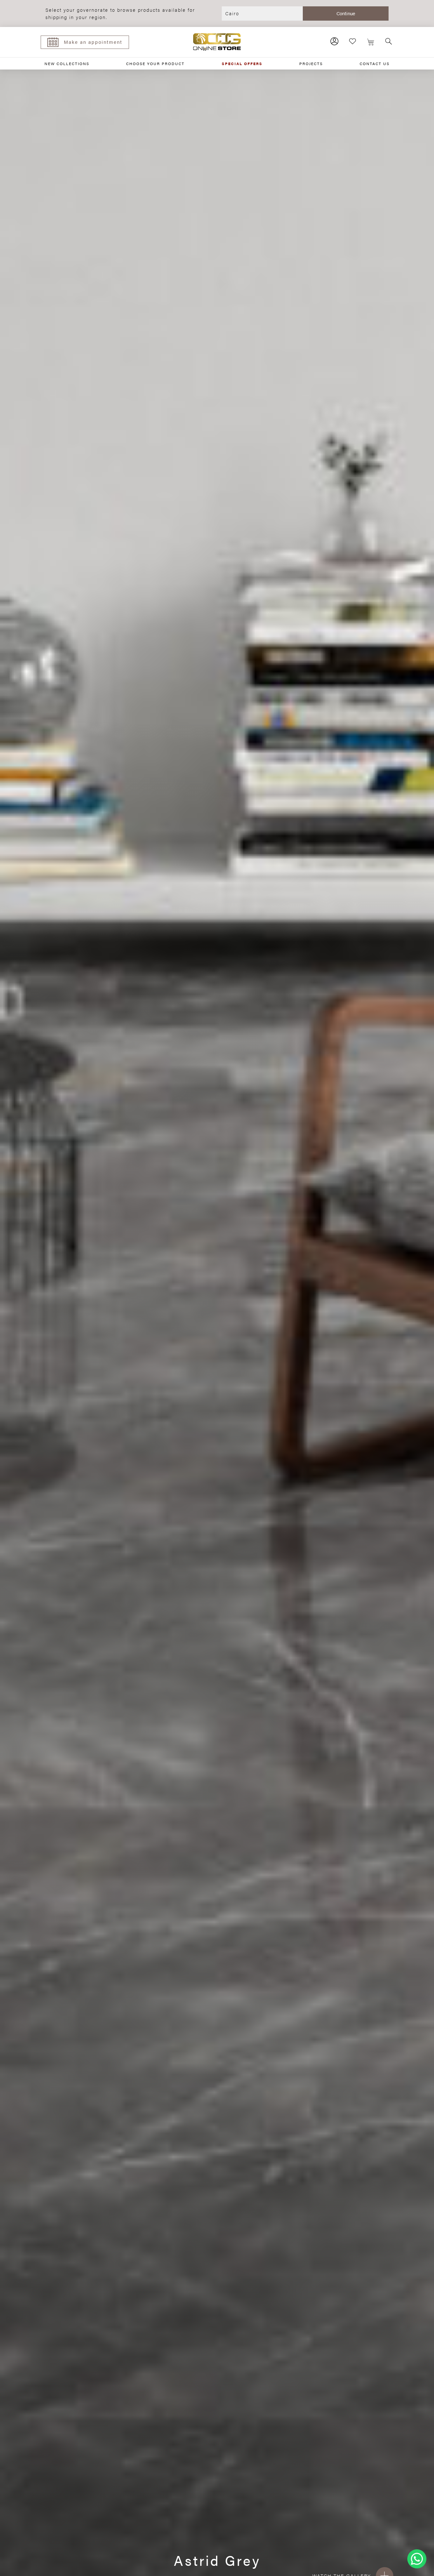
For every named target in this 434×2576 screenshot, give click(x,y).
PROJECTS (311, 63)
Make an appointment (93, 42)
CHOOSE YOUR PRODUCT (155, 63)
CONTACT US (375, 63)
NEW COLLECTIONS (67, 63)
